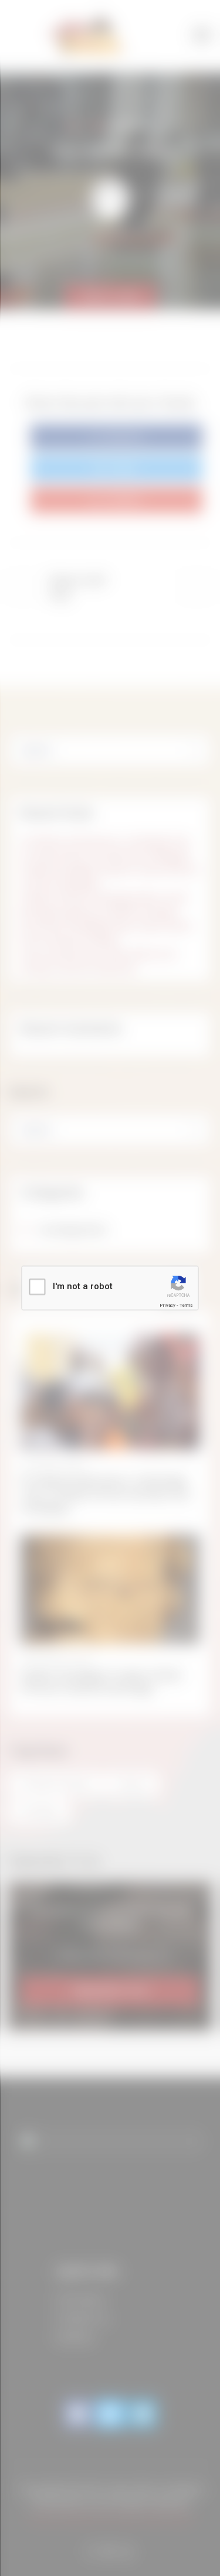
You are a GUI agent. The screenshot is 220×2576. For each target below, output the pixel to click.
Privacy (167, 1305)
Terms (186, 1305)
